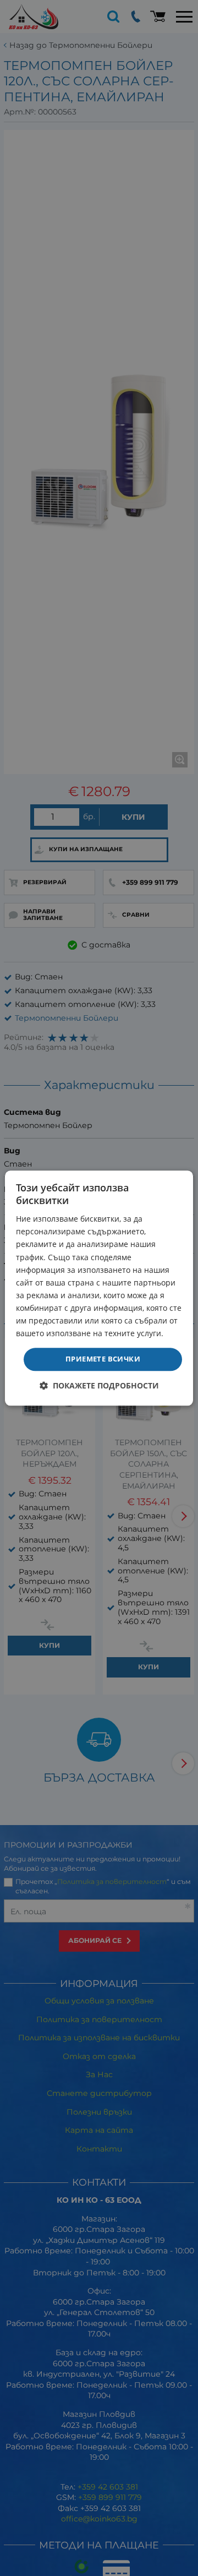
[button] (99, 1385)
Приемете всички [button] (103, 1359)
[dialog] (99, 1288)
